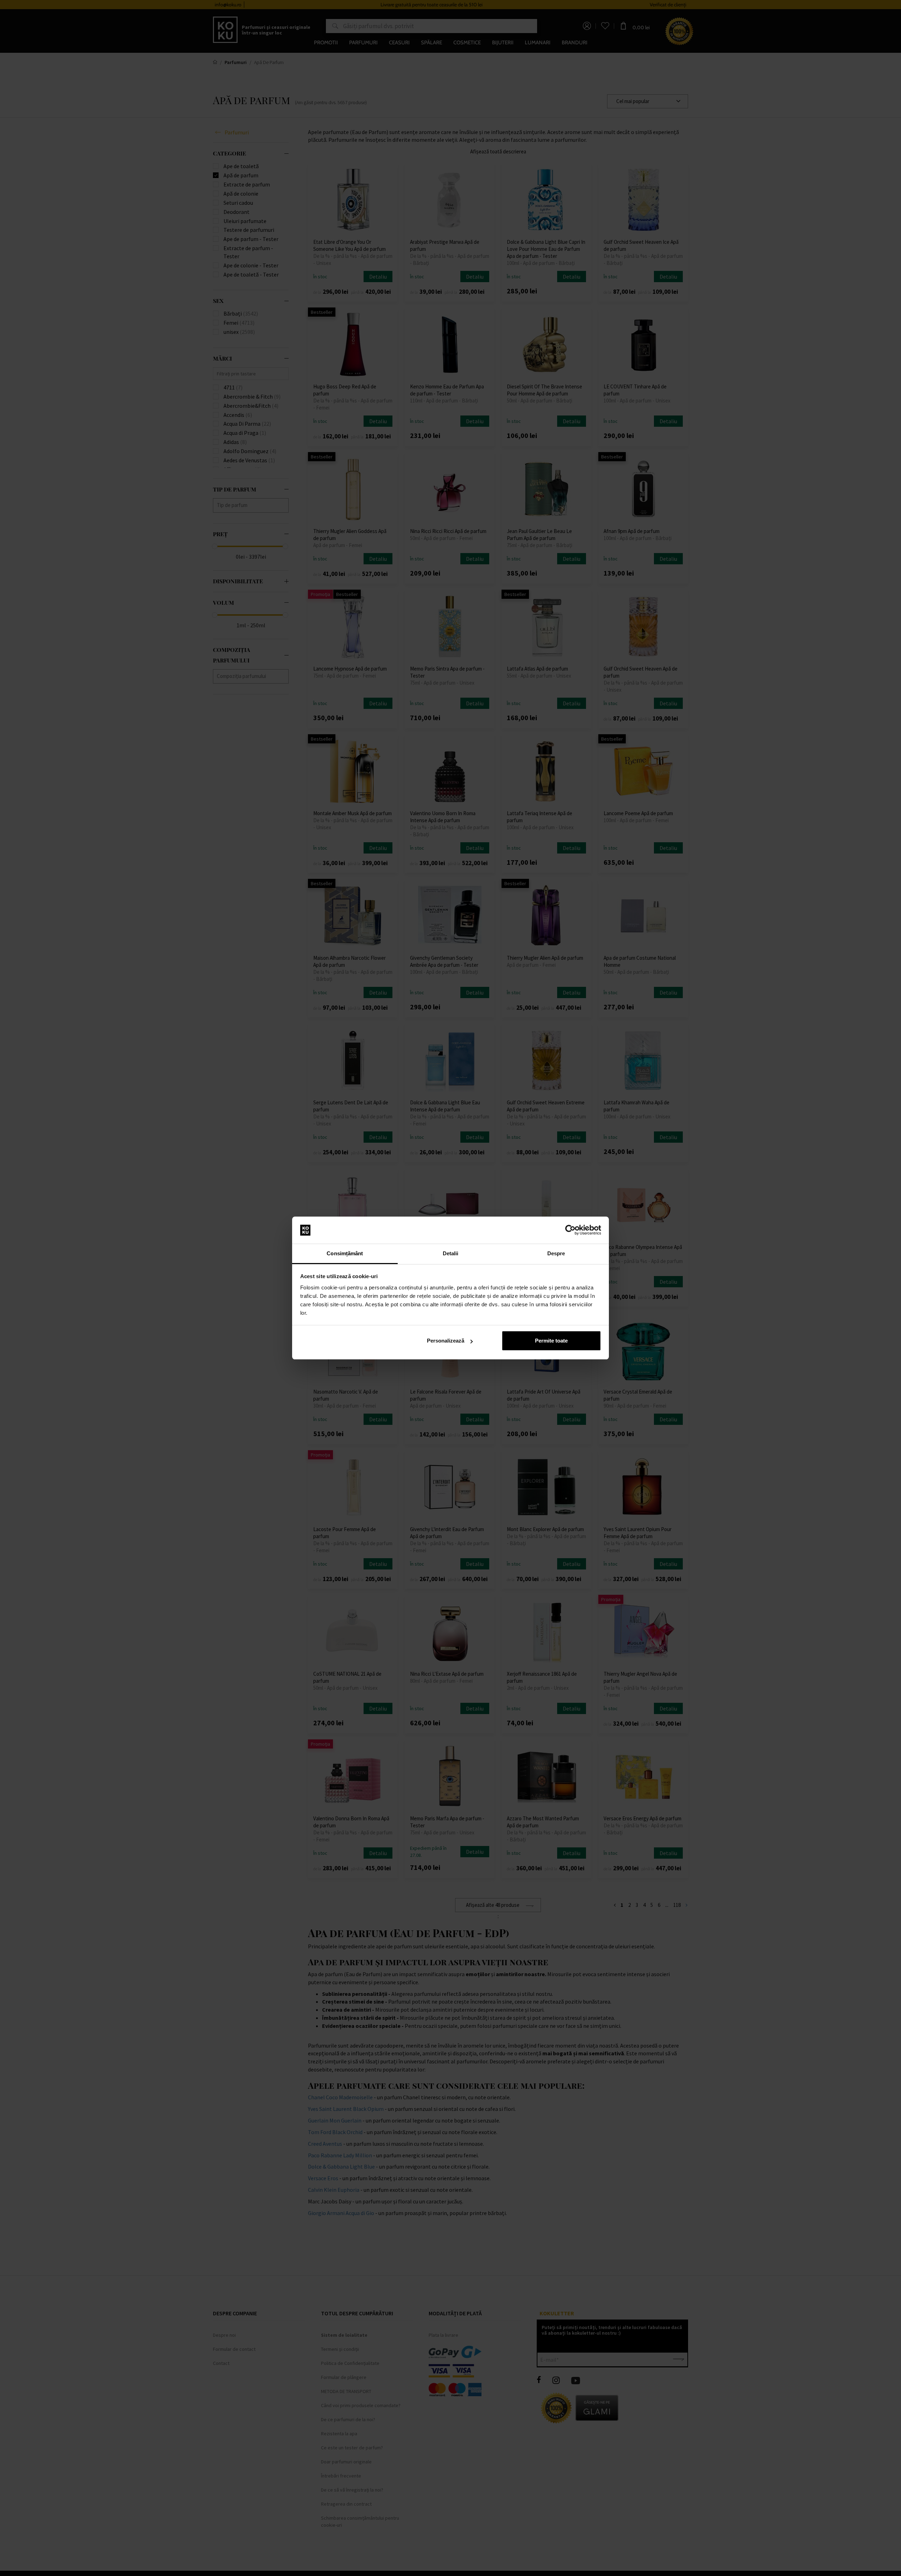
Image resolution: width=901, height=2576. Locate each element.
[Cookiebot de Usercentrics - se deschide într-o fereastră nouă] (570, 1230)
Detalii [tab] (451, 1253)
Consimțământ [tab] (345, 1253)
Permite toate (551, 1341)
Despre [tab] (556, 1253)
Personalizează (446, 1341)
